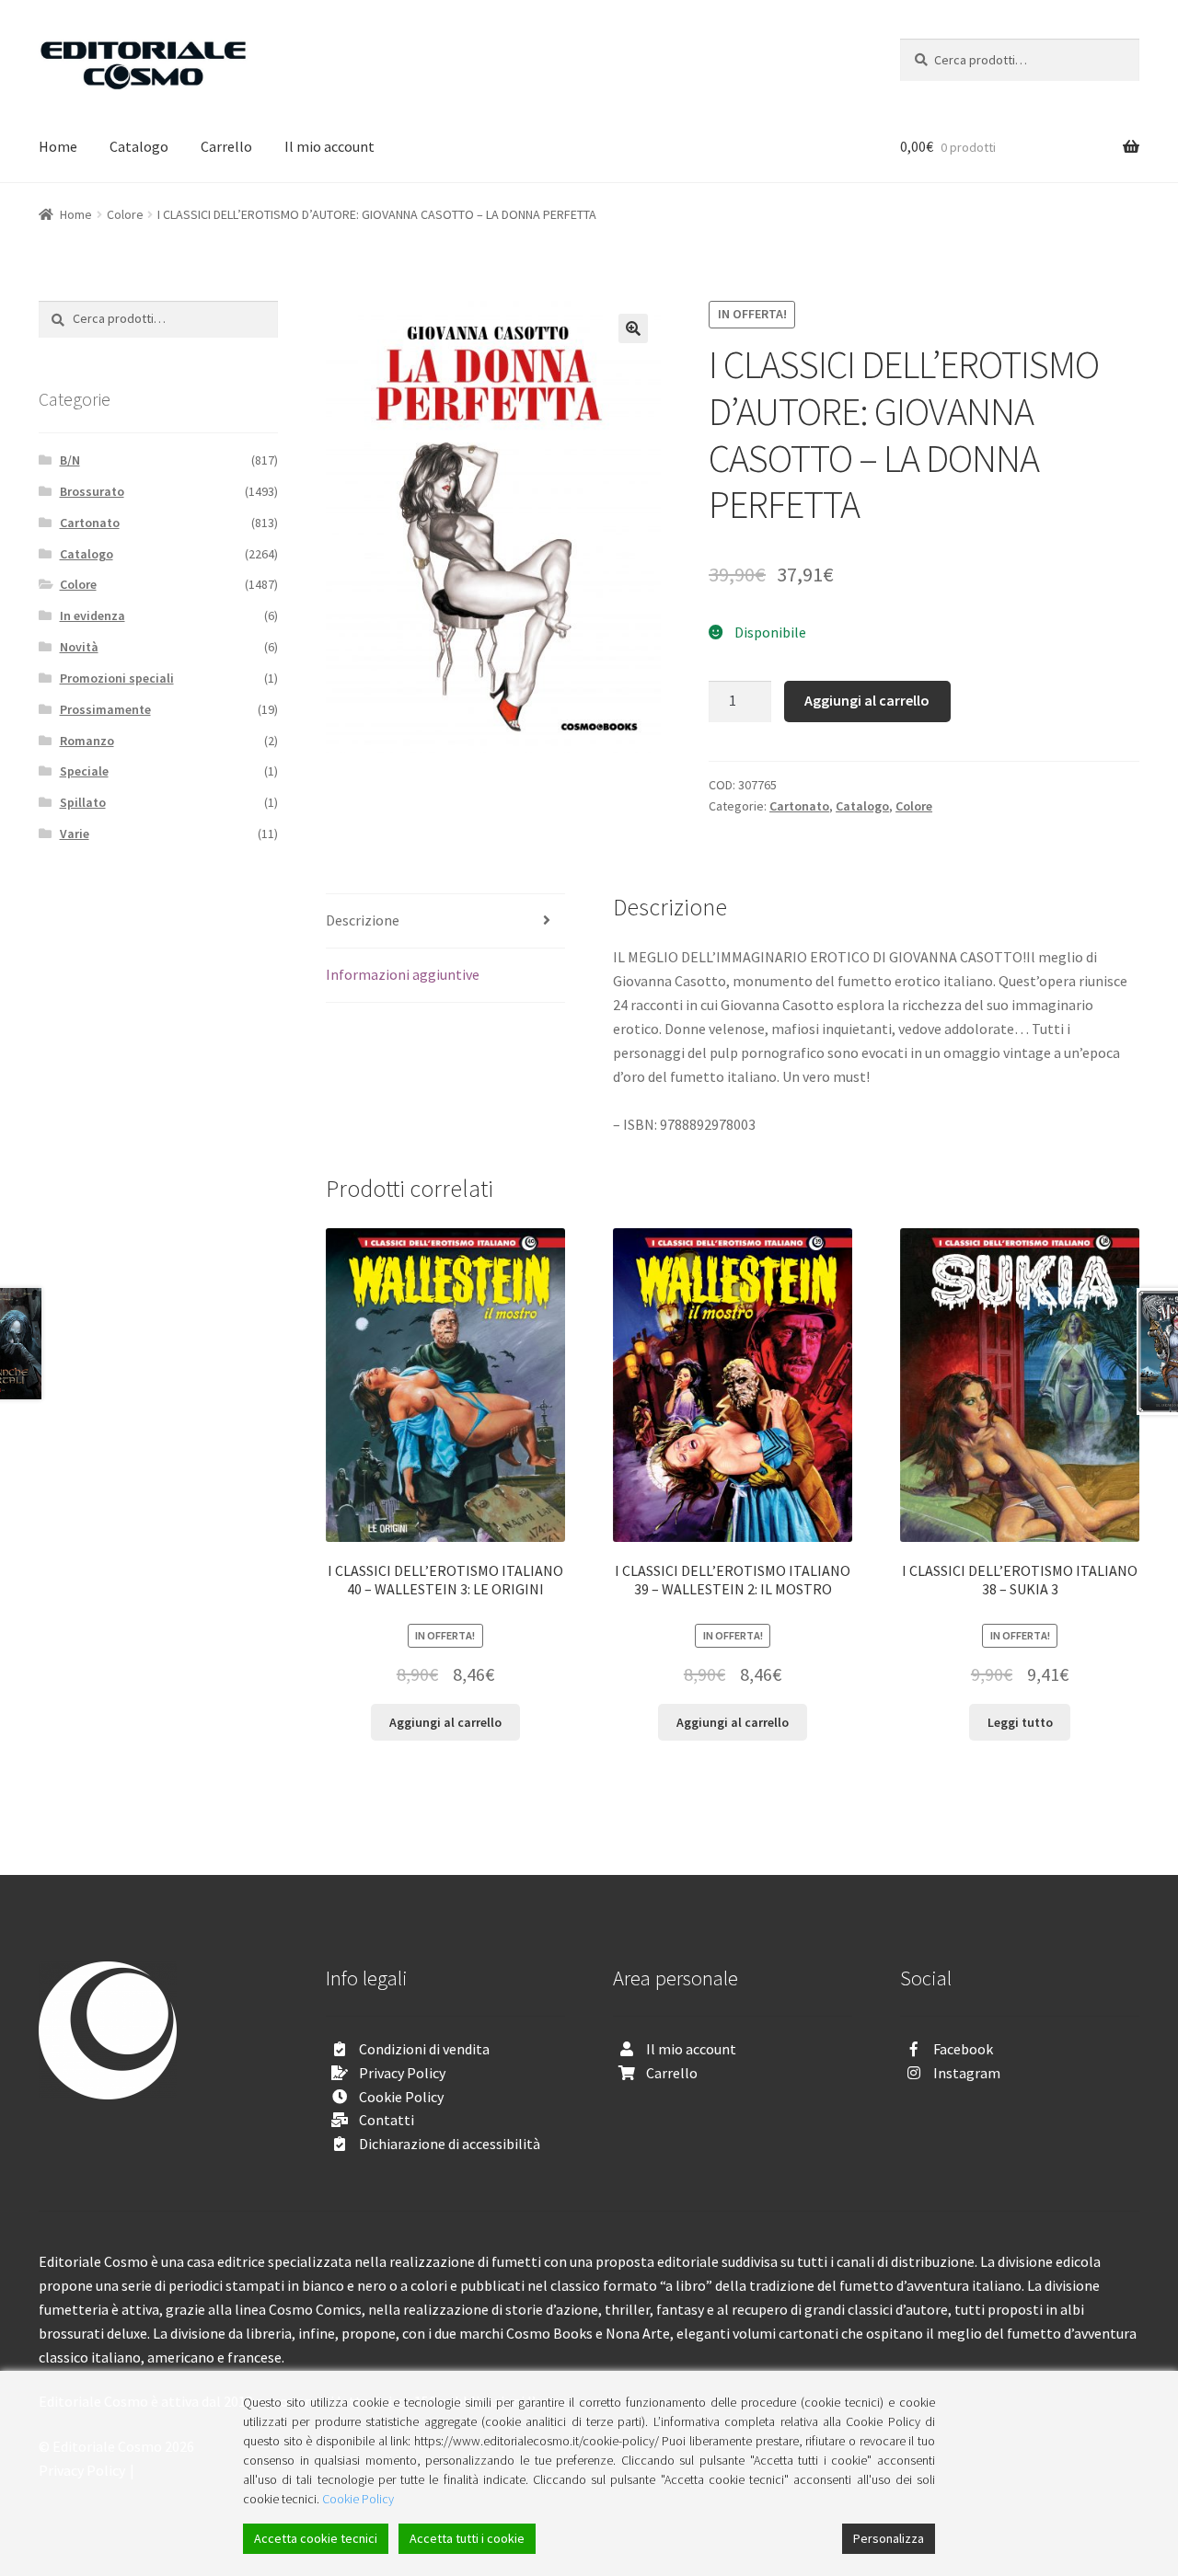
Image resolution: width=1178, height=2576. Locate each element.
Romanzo (87, 741)
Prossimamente (105, 709)
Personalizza (889, 2538)
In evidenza (92, 615)
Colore (125, 214)
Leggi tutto (1020, 1722)
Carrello (226, 146)
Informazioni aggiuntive (403, 974)
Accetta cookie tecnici (316, 2538)
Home (58, 146)
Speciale (84, 771)
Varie (75, 834)
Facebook (963, 2049)
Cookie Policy (401, 2097)
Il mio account (329, 146)
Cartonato (799, 806)
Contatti (387, 2120)
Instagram (967, 2073)
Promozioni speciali (117, 678)
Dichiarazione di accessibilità (450, 2144)
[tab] (445, 921)
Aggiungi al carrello (867, 700)
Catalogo (139, 146)
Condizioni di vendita (424, 2049)
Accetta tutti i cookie (467, 2538)
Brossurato (92, 491)
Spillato (83, 802)
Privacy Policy (402, 2073)
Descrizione (363, 920)
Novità (79, 647)
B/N (70, 460)
